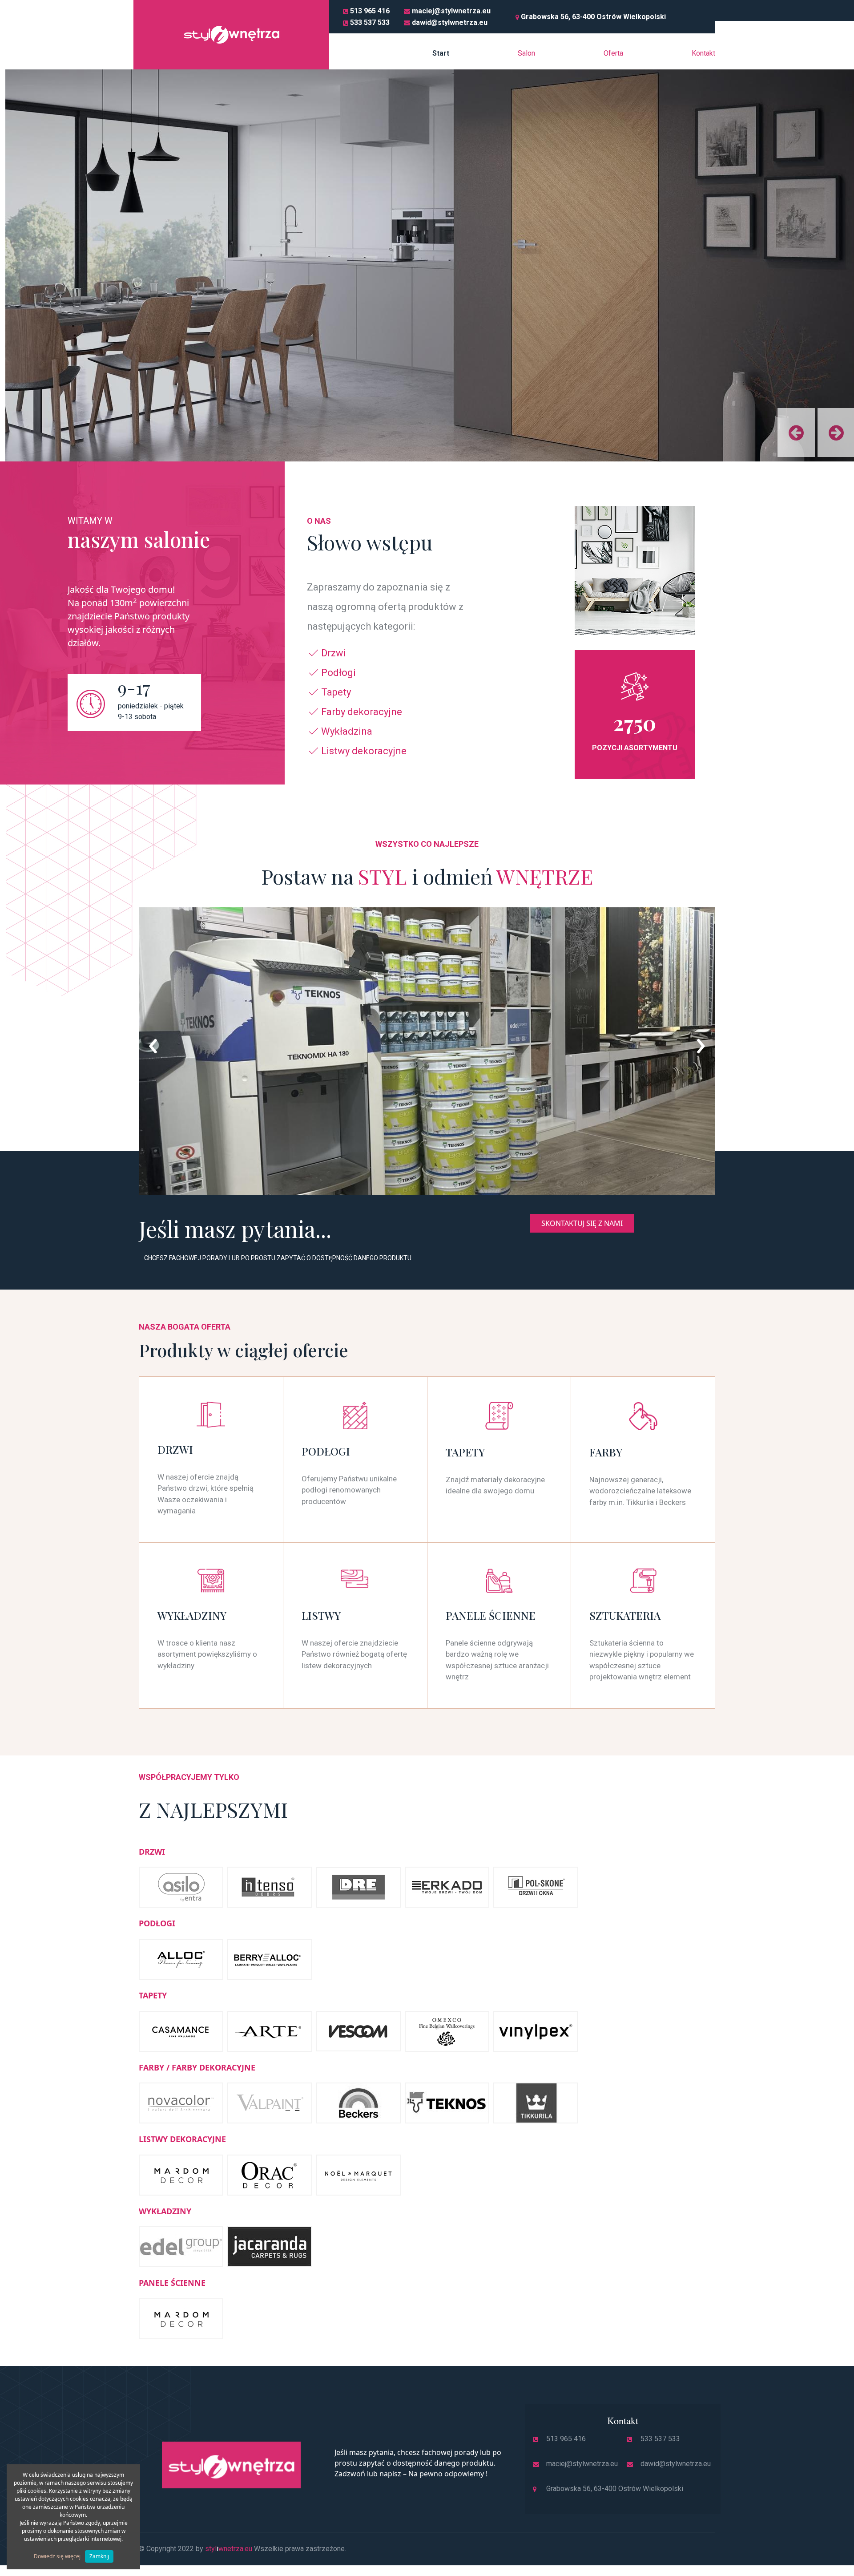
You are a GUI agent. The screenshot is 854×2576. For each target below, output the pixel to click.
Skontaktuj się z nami (582, 1223)
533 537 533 (370, 22)
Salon (526, 53)
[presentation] (153, 1042)
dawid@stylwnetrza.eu (450, 22)
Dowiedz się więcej (57, 2556)
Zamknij (99, 2556)
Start (441, 53)
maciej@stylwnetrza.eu (451, 11)
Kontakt (703, 53)
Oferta (613, 53)
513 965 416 (370, 11)
